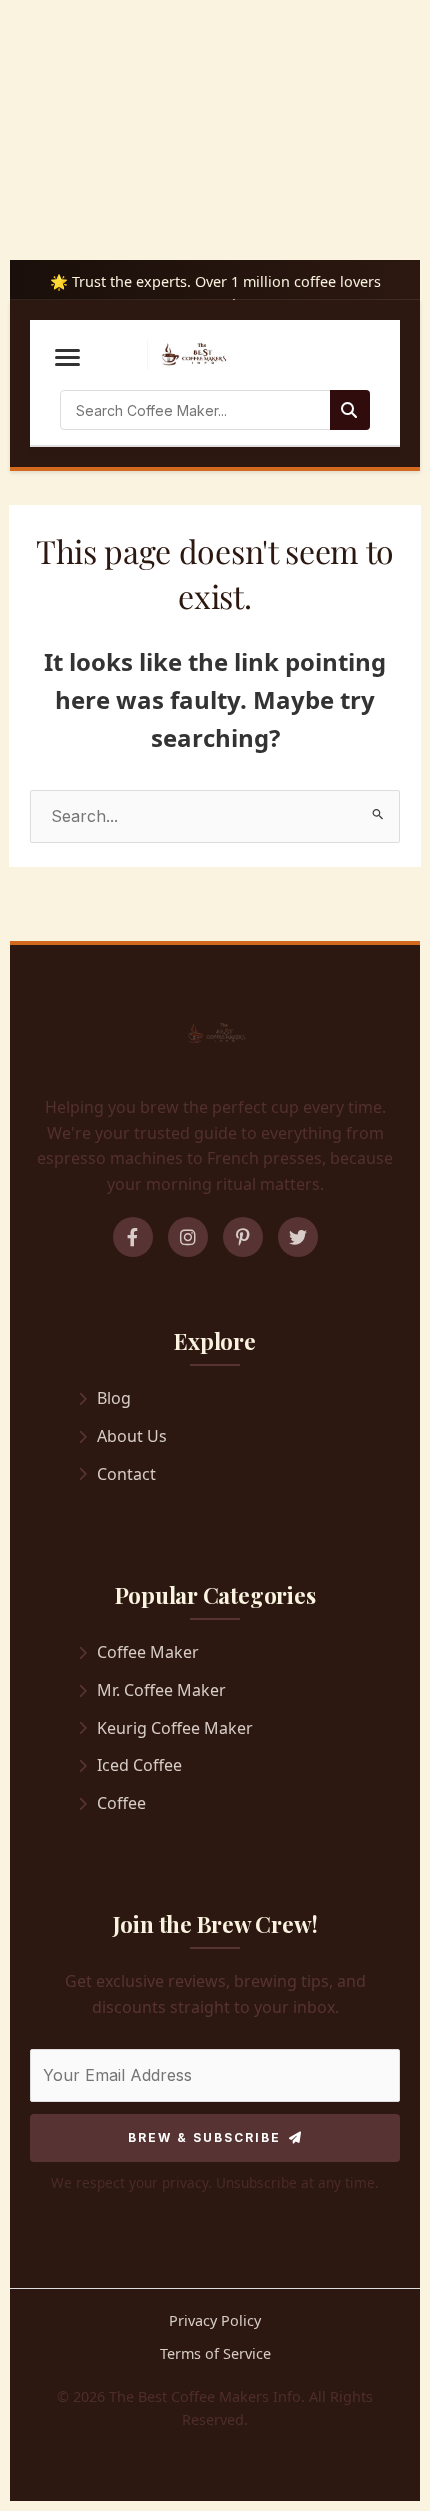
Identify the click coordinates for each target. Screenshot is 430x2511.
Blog (114, 1398)
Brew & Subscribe (204, 2137)
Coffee (121, 1803)
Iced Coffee (139, 1765)
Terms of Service (215, 2353)
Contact (126, 1474)
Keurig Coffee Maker (175, 1728)
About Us (132, 1436)
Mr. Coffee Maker (161, 1690)
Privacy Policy (215, 2320)
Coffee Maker (148, 1652)
